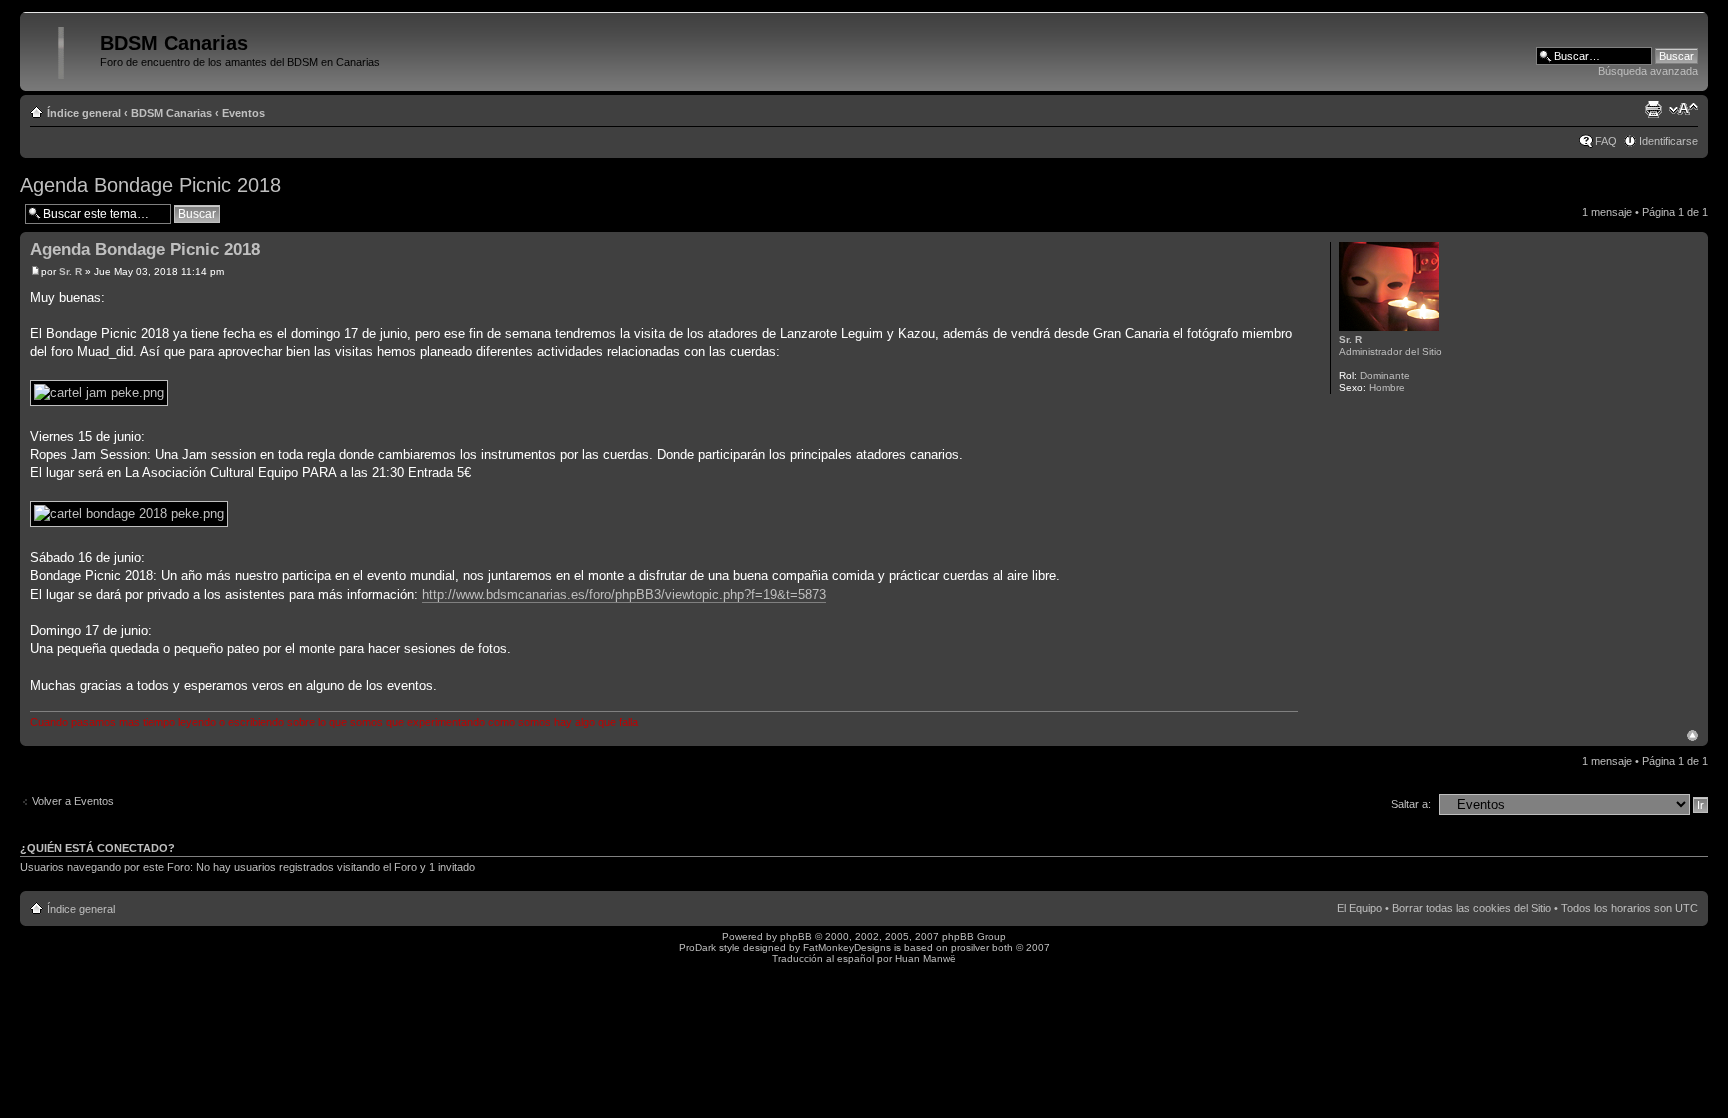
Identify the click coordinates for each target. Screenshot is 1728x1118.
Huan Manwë (925, 958)
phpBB (796, 936)
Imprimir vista (1653, 109)
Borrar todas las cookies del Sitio (1471, 908)
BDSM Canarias (171, 113)
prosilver (970, 947)
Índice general (84, 113)
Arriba (1692, 735)
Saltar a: (1411, 804)
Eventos (243, 113)
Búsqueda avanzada (1648, 71)
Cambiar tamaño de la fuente (1683, 109)
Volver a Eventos (73, 801)
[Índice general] (62, 49)
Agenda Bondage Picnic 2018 (150, 185)
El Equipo (1359, 908)
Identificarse (1668, 141)
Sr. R (70, 271)
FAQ (1606, 141)
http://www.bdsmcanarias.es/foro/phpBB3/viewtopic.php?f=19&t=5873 (624, 594)
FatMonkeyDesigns (847, 947)
